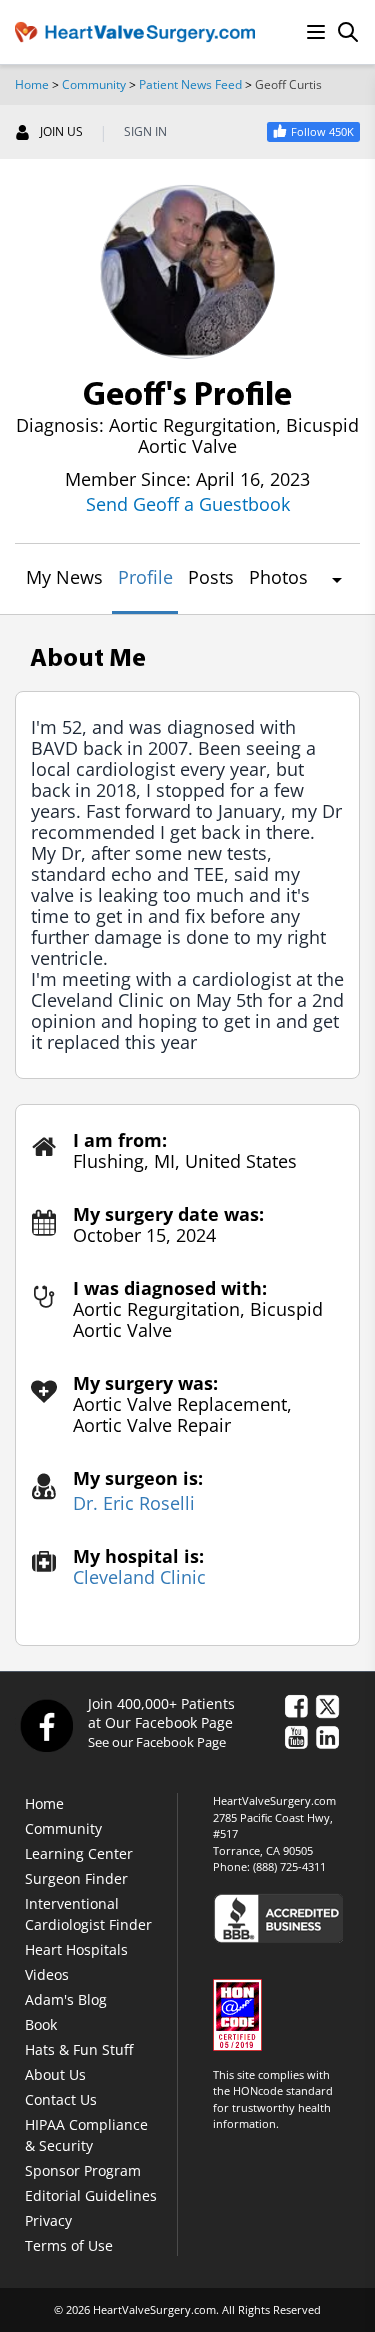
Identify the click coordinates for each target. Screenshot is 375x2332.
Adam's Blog (66, 1999)
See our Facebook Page (157, 1742)
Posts (211, 577)
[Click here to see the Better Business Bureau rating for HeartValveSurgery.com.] (286, 1917)
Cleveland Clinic (139, 1577)
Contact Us (61, 2099)
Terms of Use (69, 2245)
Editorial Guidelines (91, 2195)
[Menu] (316, 32)
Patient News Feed (190, 84)
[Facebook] (46, 1725)
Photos (278, 577)
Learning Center (79, 1853)
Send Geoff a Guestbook (188, 504)
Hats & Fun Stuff (79, 2049)
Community (94, 84)
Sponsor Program (83, 2170)
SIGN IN (145, 132)
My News (64, 577)
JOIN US (61, 132)
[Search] (348, 32)
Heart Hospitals (76, 1949)
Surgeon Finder (76, 1878)
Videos (47, 1974)
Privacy (48, 2220)
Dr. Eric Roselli (134, 1503)
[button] (336, 580)
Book (41, 2024)
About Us (55, 2074)
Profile (145, 577)
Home (32, 84)
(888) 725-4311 (289, 1866)
